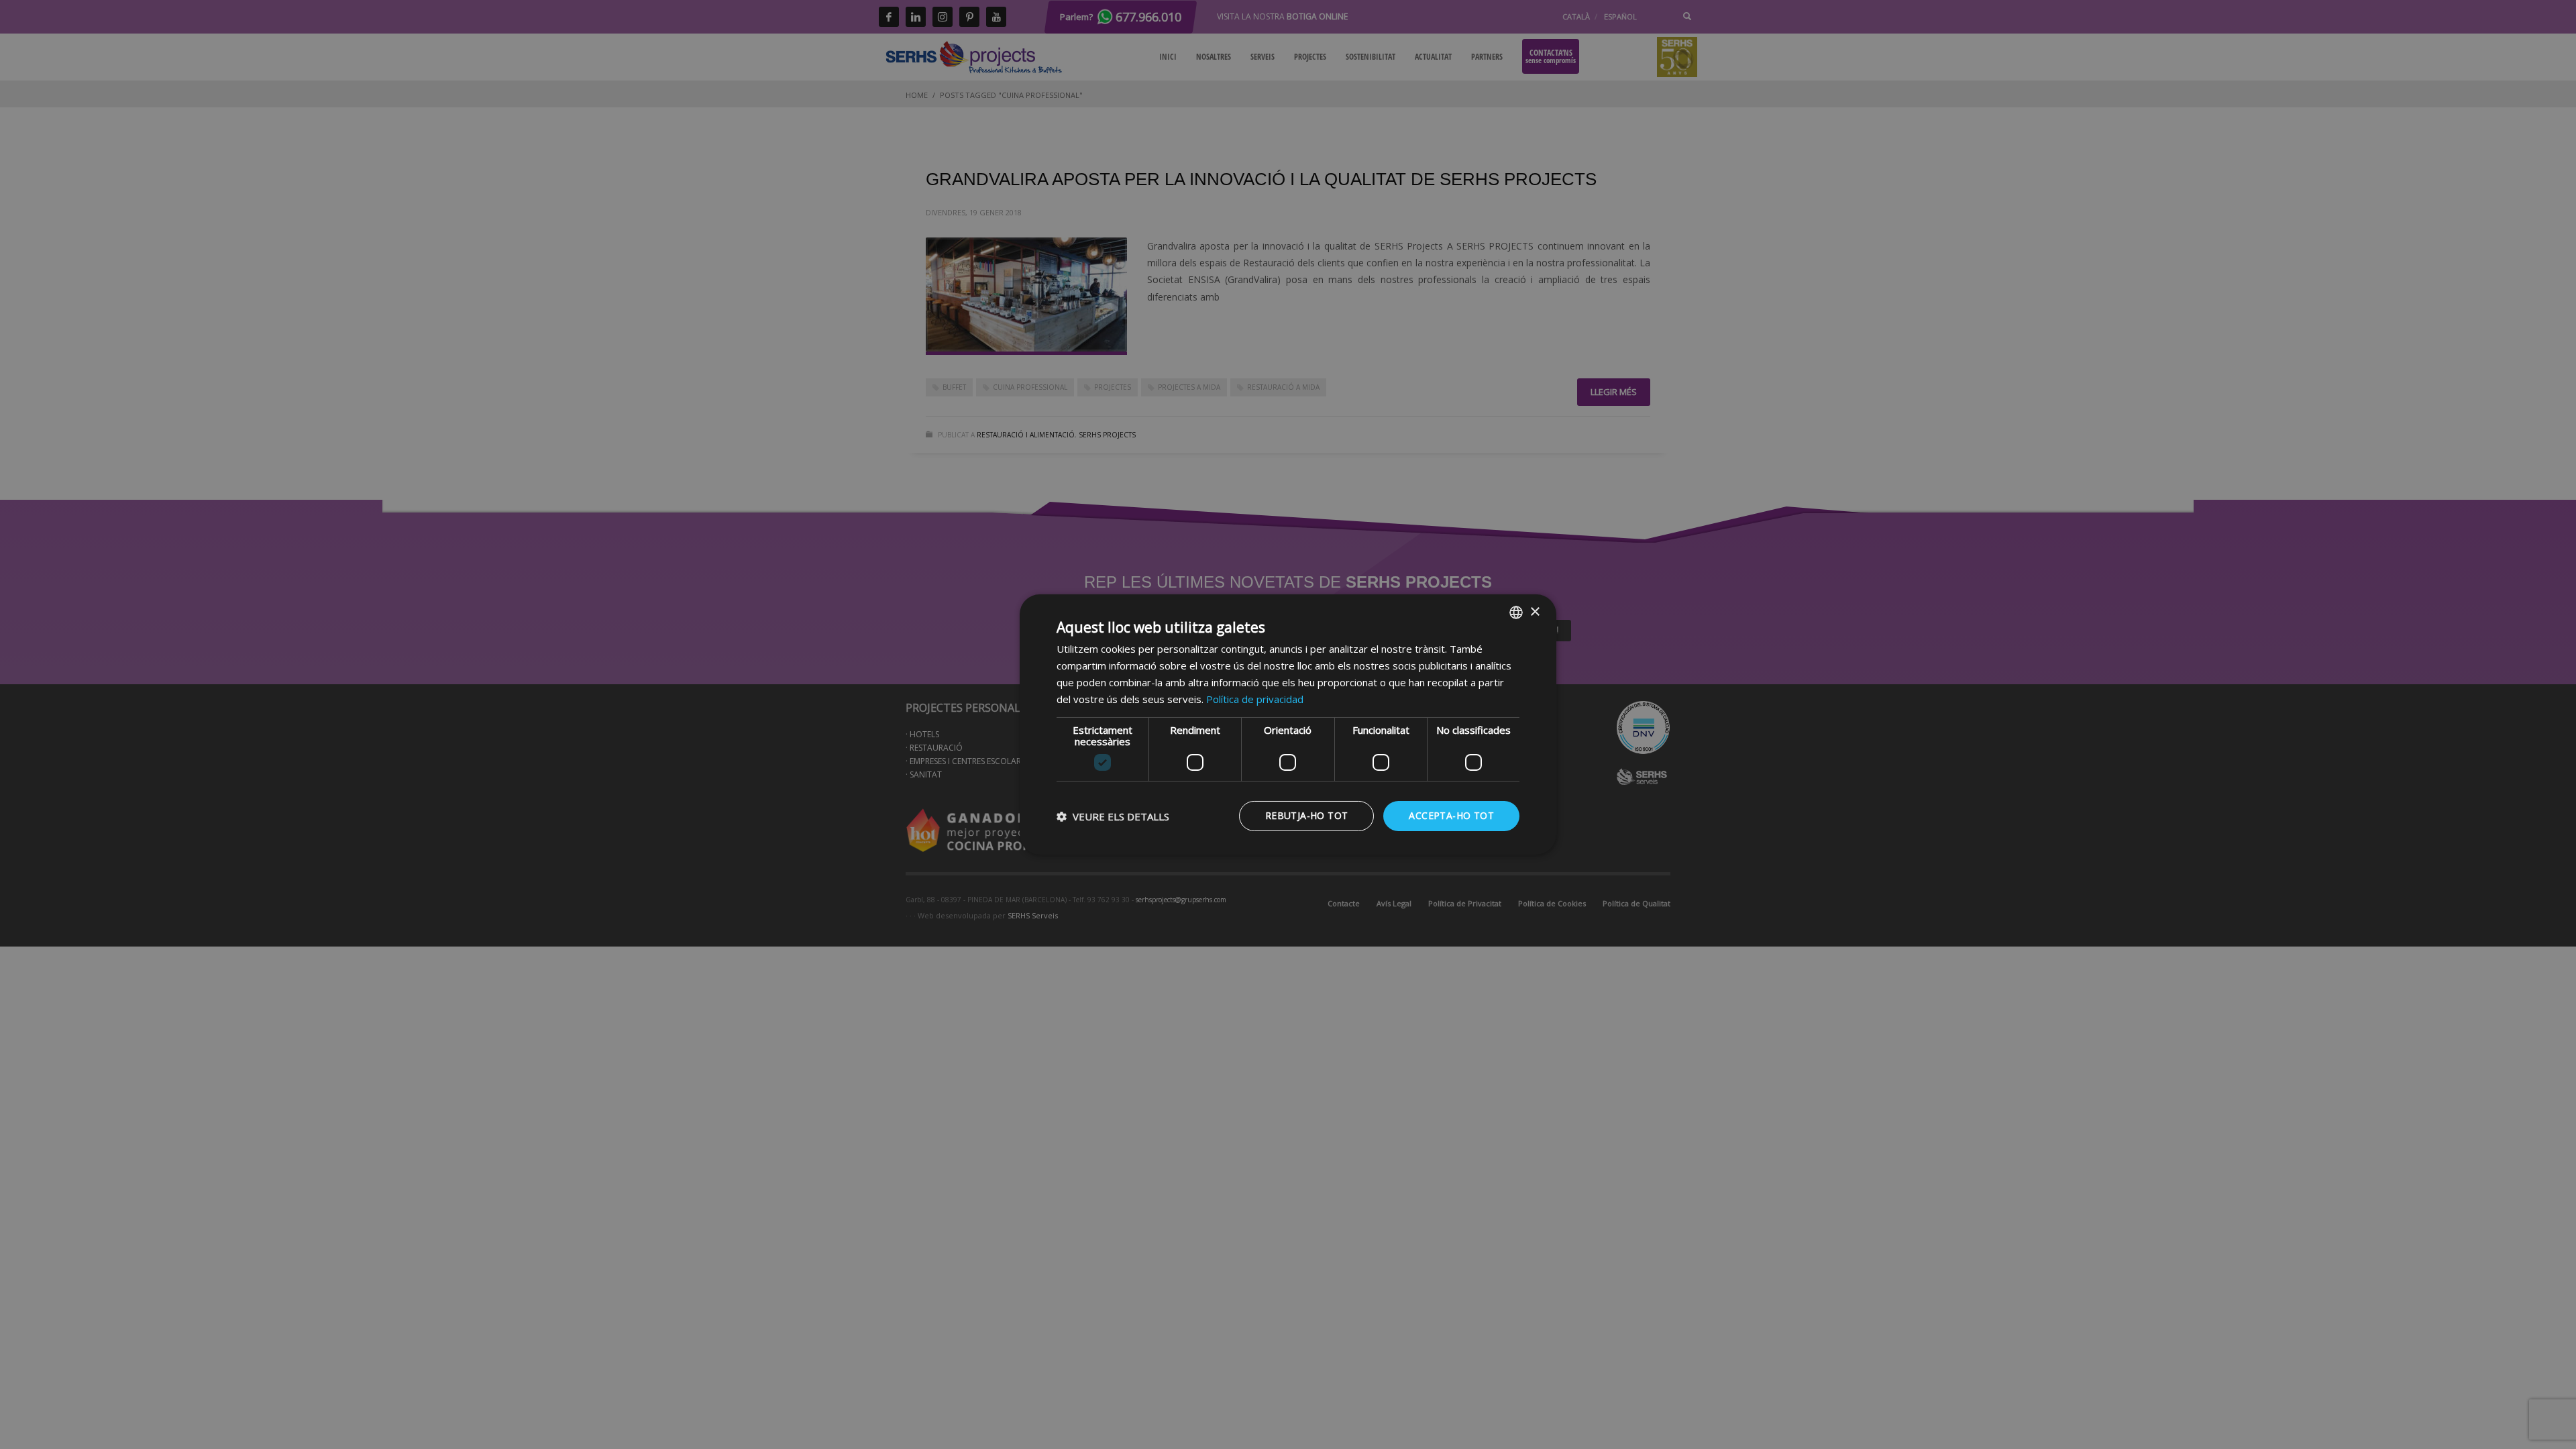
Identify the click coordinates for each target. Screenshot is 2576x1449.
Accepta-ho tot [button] (1451, 815)
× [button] (1535, 611)
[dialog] (1288, 724)
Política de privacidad (1255, 699)
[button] (1113, 816)
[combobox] (1516, 612)
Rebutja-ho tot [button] (1307, 815)
